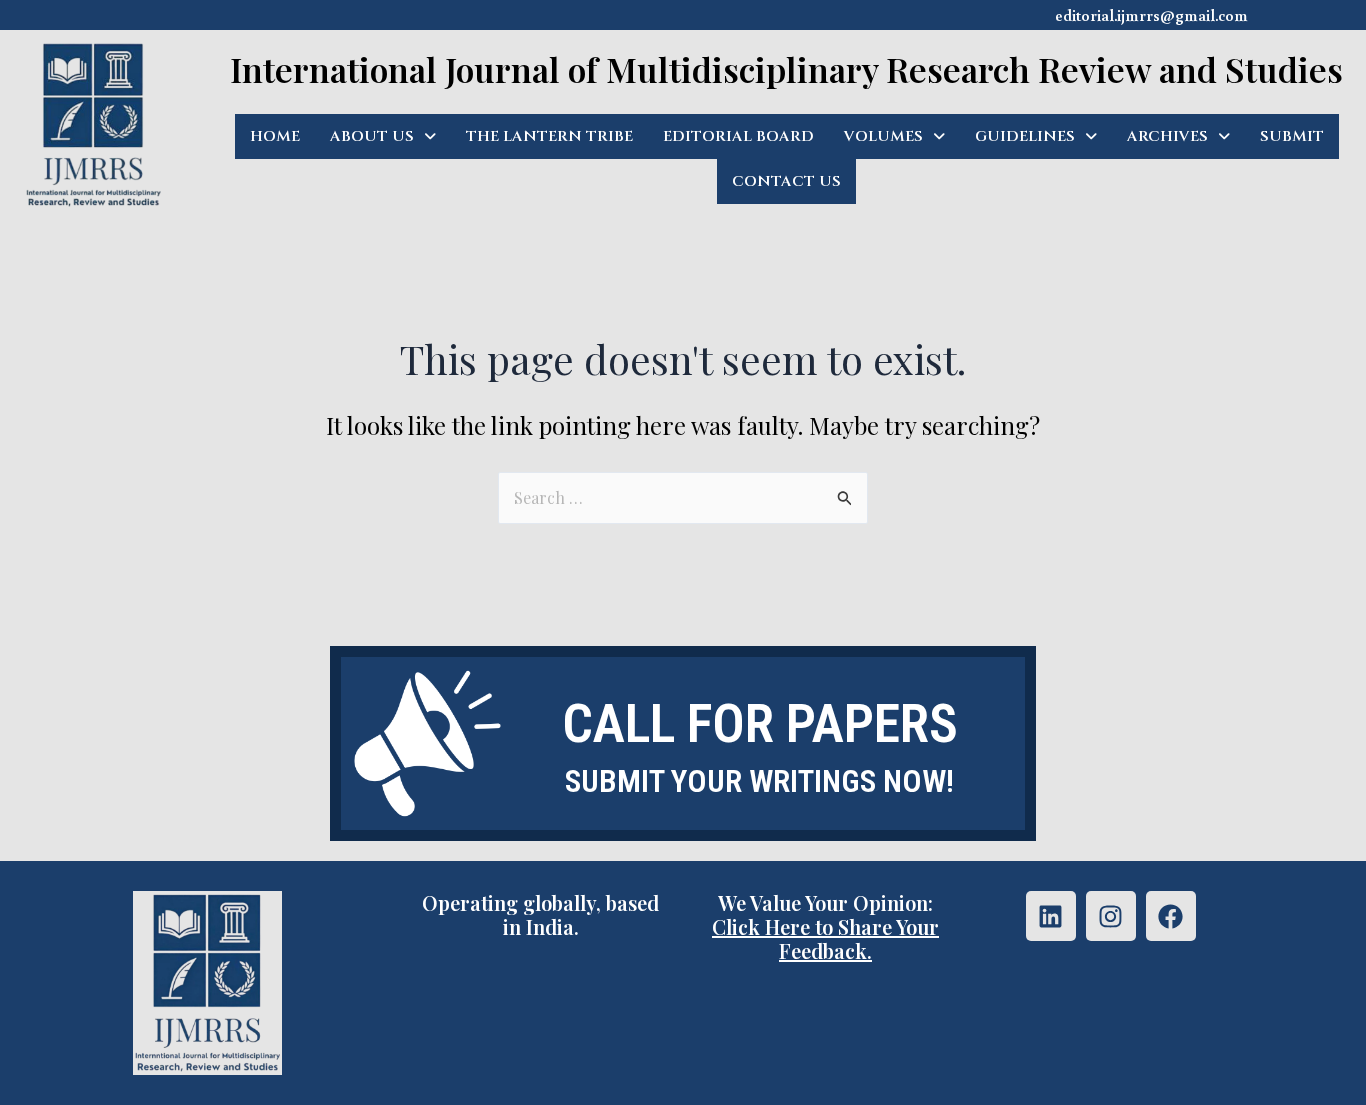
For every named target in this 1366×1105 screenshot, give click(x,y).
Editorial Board (738, 136)
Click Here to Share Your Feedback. (825, 938)
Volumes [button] (883, 136)
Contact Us (786, 181)
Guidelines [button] (1025, 136)
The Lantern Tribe (549, 136)
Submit (1292, 136)
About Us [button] (372, 136)
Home (275, 136)
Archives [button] (1167, 136)
